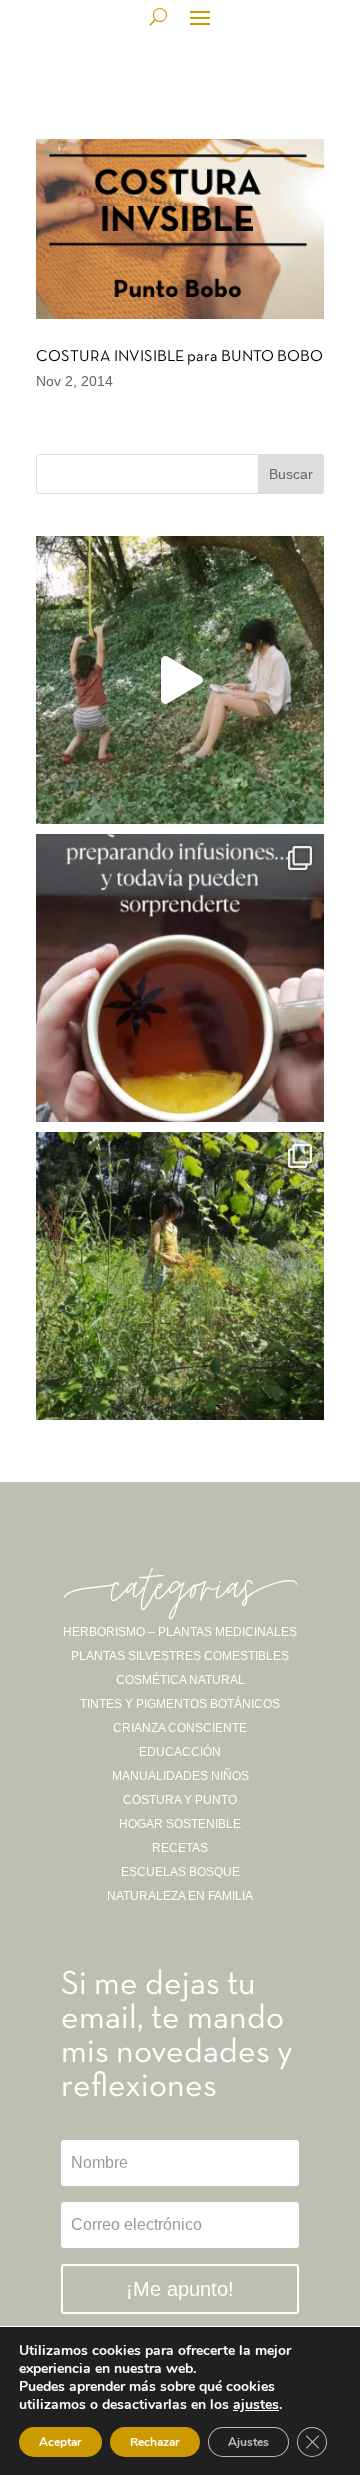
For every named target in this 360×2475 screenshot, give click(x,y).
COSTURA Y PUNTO (180, 1800)
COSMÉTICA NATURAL (180, 1680)
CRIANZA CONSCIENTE (180, 1728)
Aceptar (60, 2442)
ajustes (256, 2405)
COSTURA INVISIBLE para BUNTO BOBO (179, 357)
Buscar (291, 474)
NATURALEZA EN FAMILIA (180, 1896)
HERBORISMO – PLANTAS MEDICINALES (180, 1632)
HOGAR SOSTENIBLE (180, 1824)
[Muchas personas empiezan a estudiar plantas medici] (180, 978)
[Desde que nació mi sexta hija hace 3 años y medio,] (180, 1276)
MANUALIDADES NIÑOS (180, 1776)
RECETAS (180, 1848)
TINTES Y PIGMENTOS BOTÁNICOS (180, 1704)
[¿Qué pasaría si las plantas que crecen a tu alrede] (180, 680)
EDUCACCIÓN (180, 1752)
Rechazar (155, 2442)
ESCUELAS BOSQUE (180, 1872)
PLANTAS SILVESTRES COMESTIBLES (180, 1656)
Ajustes (248, 2442)
